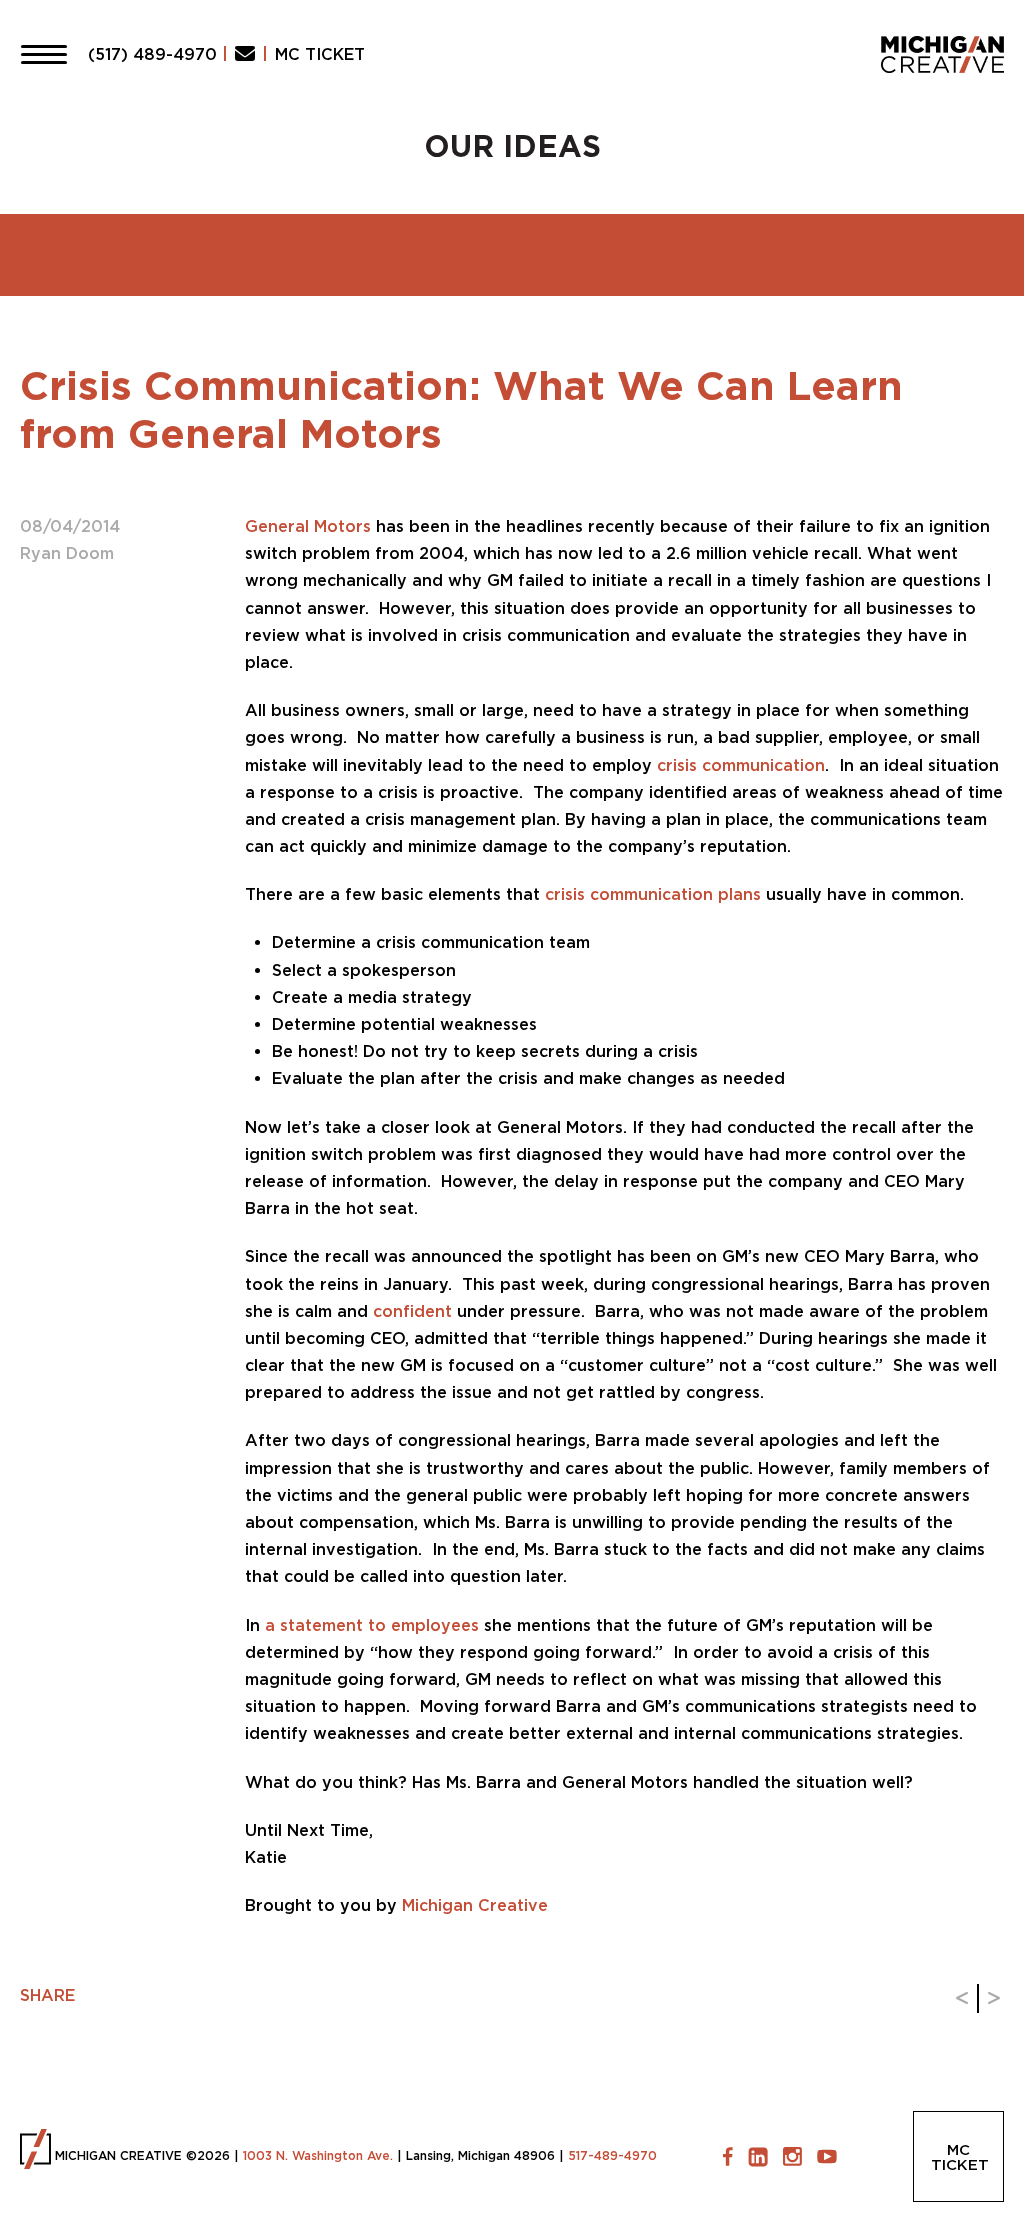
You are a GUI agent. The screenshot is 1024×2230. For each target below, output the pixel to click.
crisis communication (741, 765)
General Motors (308, 526)
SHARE (47, 1995)
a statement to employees (372, 1625)
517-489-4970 (612, 2155)
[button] (44, 54)
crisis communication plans (655, 894)
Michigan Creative (475, 1905)
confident (415, 1311)
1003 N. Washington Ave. (318, 2155)
